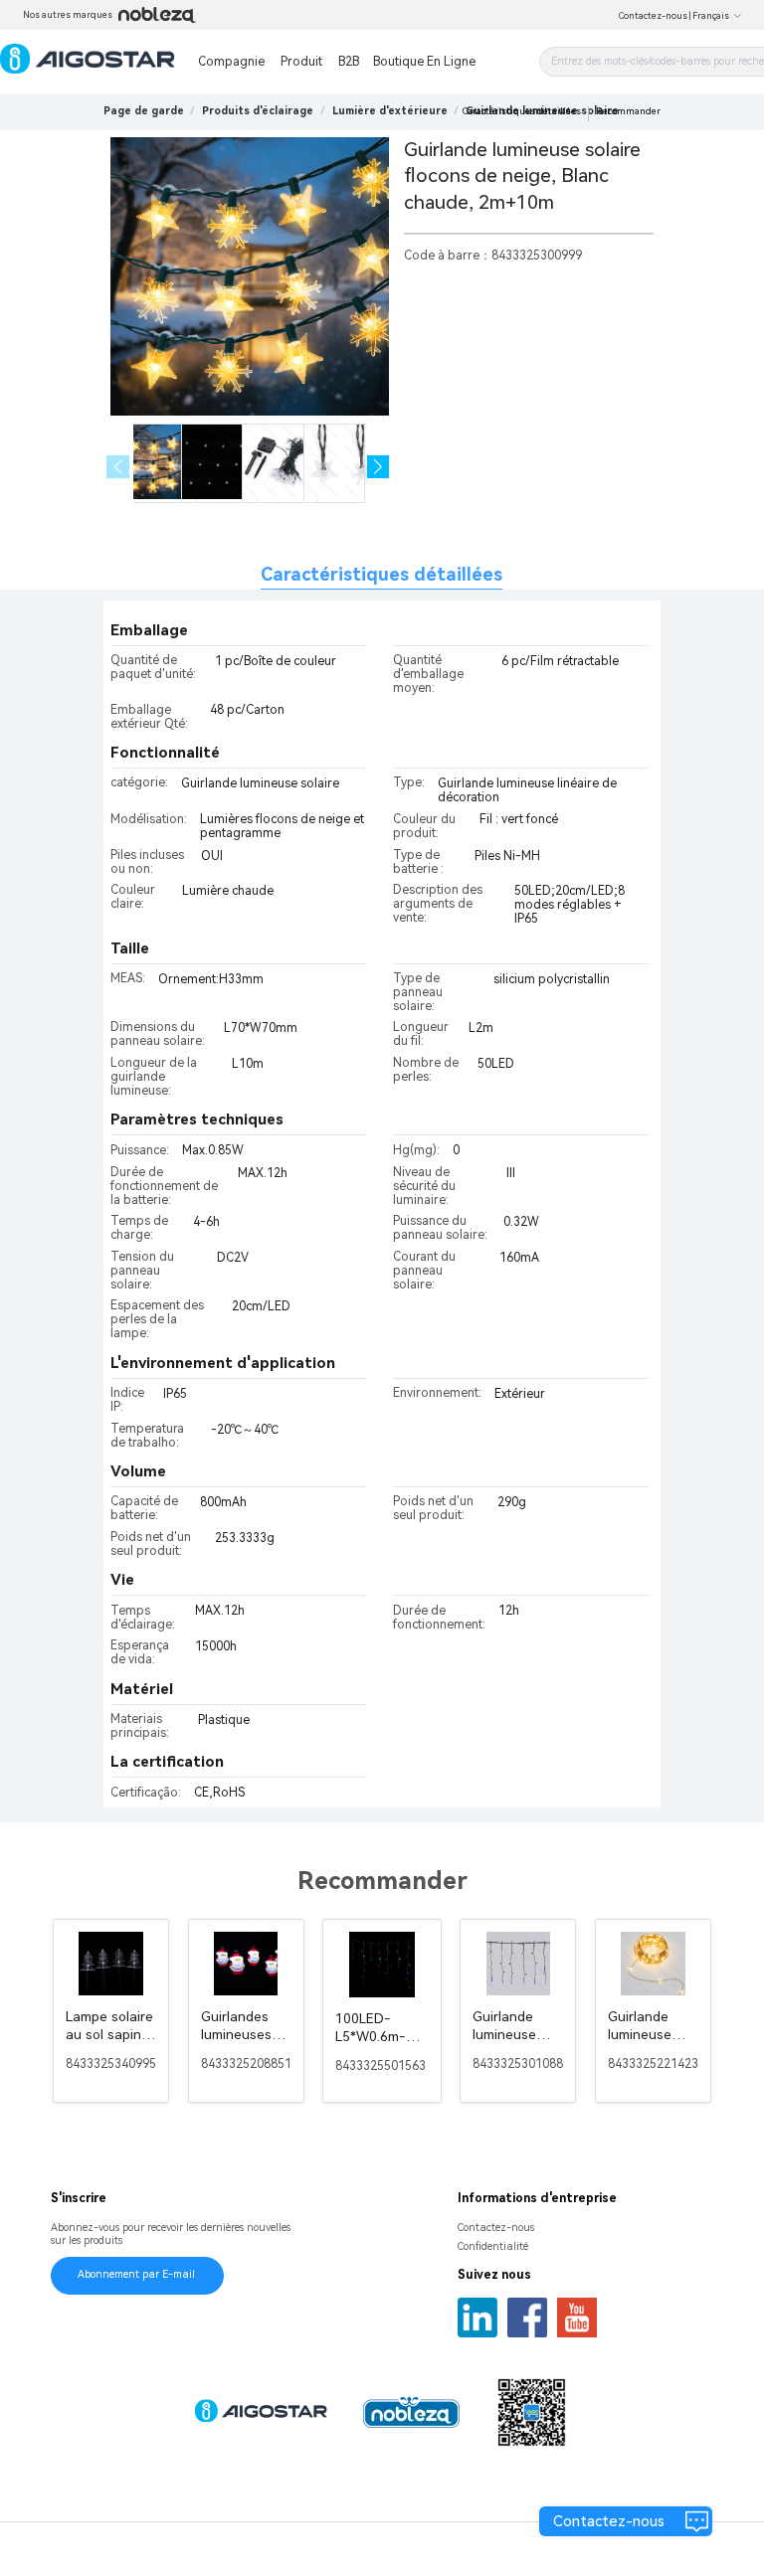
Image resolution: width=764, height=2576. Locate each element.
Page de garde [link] (144, 111)
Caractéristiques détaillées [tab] (382, 574)
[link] (258, 111)
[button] (379, 467)
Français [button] (711, 16)
